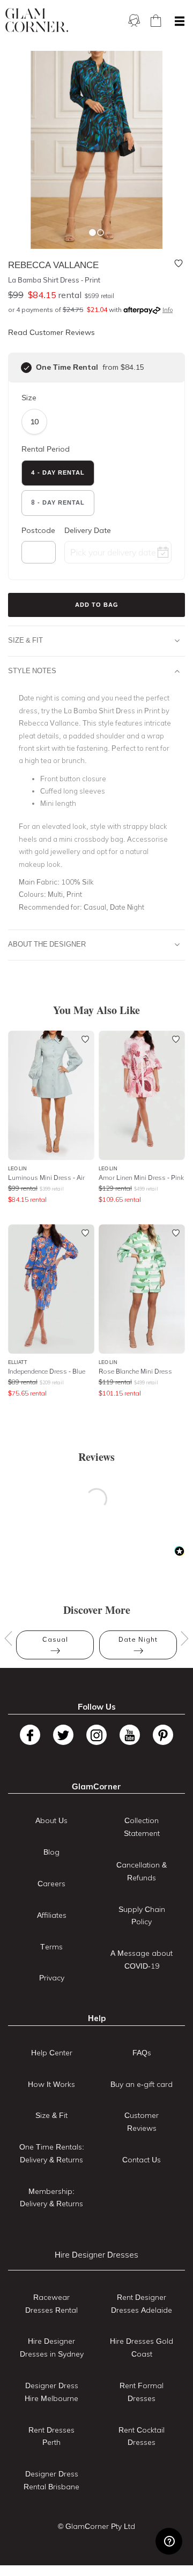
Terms (51, 1947)
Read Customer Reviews (51, 332)
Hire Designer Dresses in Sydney (52, 2348)
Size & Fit (25, 640)
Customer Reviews (142, 2122)
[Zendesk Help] (169, 2541)
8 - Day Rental (58, 502)
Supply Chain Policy (142, 1916)
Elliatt (18, 1362)
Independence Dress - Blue (47, 1371)
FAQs (142, 2053)
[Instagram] (96, 1735)
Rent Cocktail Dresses (142, 2436)
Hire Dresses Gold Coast (142, 2348)
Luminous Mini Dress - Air (46, 1178)
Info (168, 310)
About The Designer (47, 944)
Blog (51, 1852)
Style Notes (32, 670)
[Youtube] (130, 1735)
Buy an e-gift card (142, 2084)
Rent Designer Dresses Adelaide (142, 2304)
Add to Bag (97, 605)
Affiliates (52, 1915)
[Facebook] (30, 1735)
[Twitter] (63, 1735)
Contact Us (142, 2160)
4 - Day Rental (58, 472)
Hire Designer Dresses (96, 2255)
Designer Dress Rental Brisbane (51, 2480)
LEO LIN (17, 1168)
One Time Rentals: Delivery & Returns (52, 2153)
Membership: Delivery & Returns (51, 2198)
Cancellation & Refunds (142, 1871)
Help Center (52, 2053)
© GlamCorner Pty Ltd (96, 2526)
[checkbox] (26, 368)
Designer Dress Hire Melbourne (51, 2392)
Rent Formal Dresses (142, 2392)
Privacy (52, 1978)
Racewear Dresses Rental (51, 2304)
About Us (51, 1820)
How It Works (51, 2084)
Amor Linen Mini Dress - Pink (141, 1178)
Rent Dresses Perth (51, 2436)
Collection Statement (142, 1827)
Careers (51, 1884)
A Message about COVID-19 (142, 1960)
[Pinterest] (163, 1735)
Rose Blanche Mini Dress (135, 1371)
